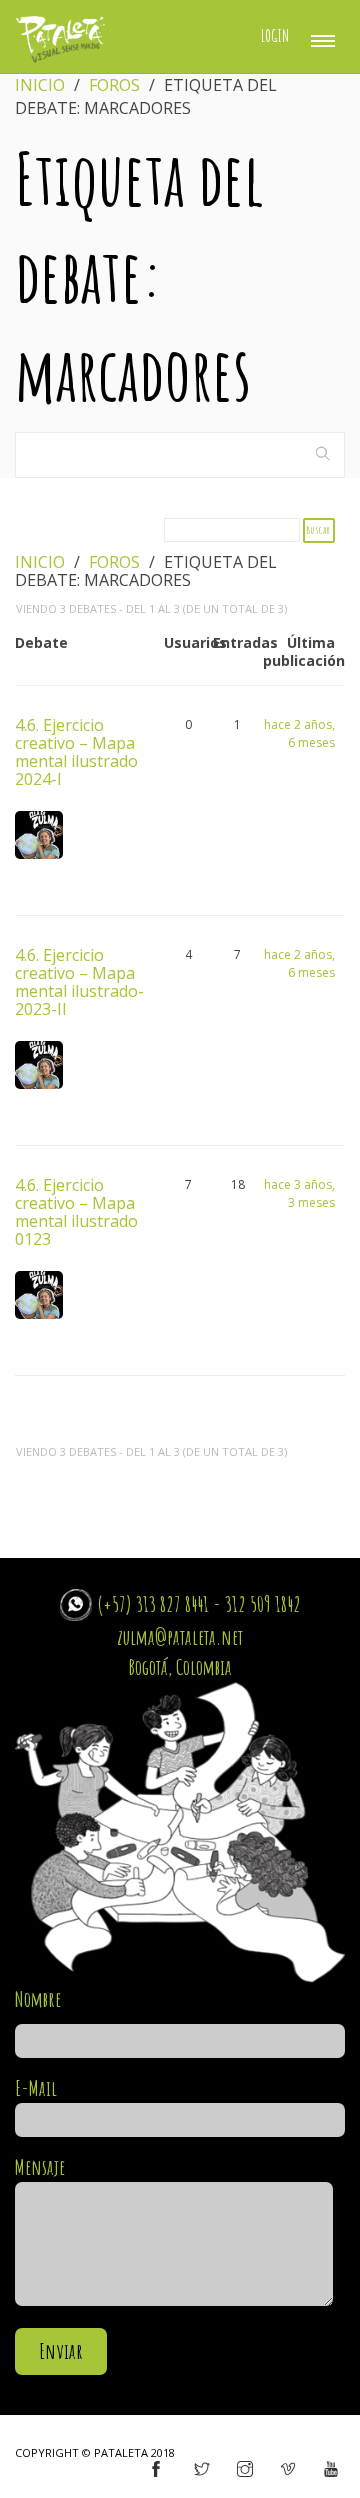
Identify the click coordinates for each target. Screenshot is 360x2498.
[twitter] (202, 2470)
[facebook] (156, 2470)
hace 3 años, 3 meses (299, 1193)
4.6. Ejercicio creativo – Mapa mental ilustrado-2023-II (79, 981)
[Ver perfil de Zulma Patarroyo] (39, 844)
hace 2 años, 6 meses (299, 733)
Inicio (40, 85)
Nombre (38, 1999)
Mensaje (40, 2167)
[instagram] (245, 2470)
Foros (114, 85)
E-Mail (36, 2088)
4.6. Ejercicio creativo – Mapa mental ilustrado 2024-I (76, 751)
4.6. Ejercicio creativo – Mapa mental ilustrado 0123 (76, 1211)
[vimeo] (288, 2470)
